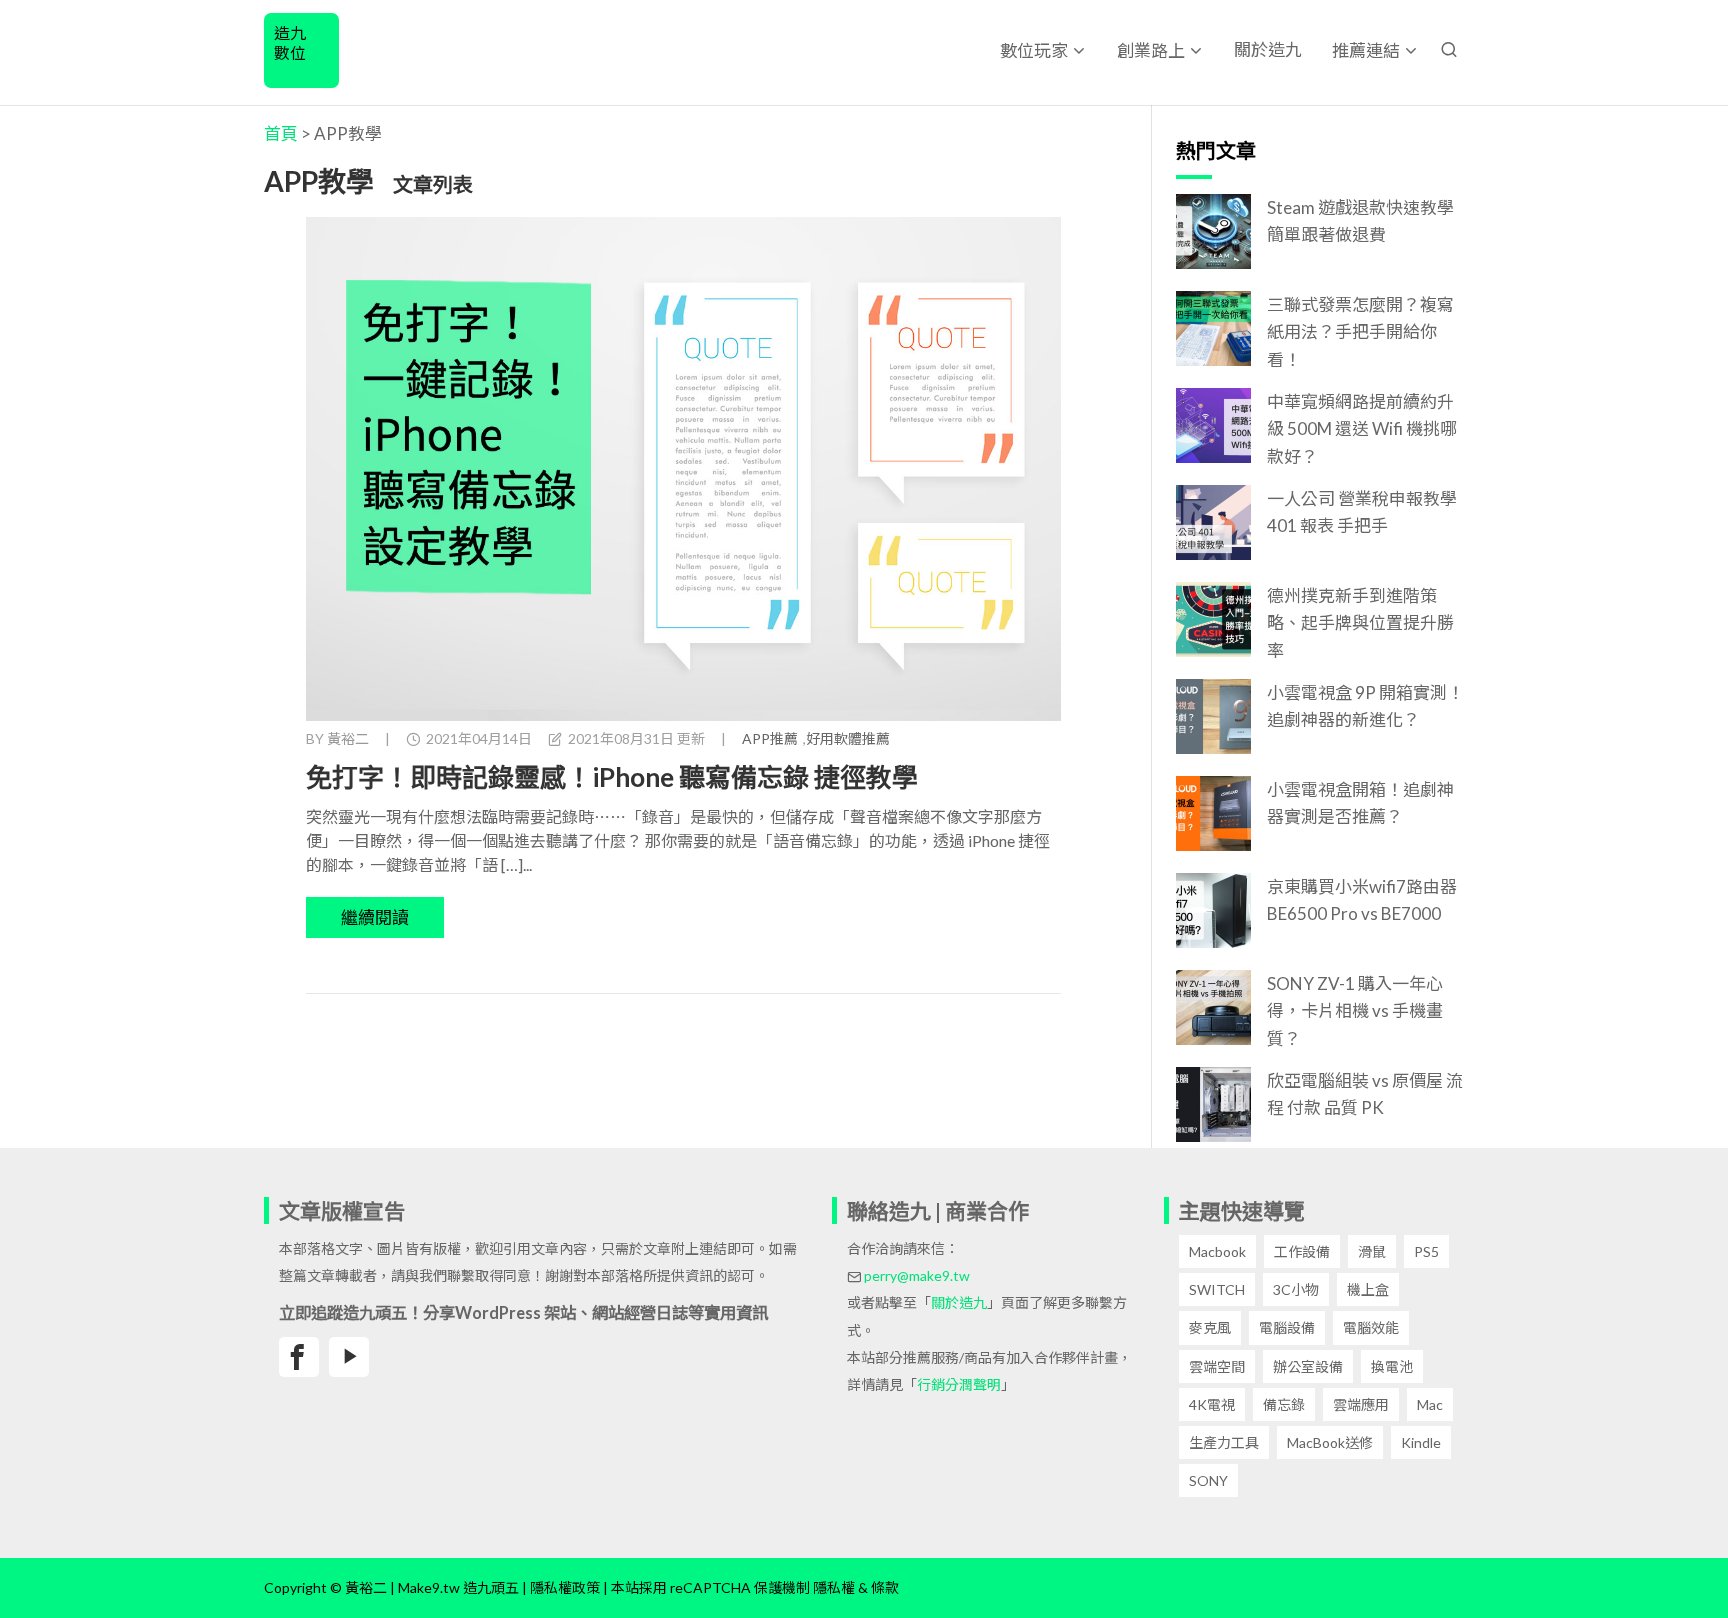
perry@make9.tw (917, 1275)
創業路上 (1151, 50)
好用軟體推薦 (848, 738)
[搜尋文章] (1449, 49)
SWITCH (1217, 1289)
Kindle (1421, 1442)
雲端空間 (1217, 1366)
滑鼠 (1372, 1251)
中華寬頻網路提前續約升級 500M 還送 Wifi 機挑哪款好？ (1362, 428)
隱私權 (834, 1587)
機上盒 (1368, 1289)
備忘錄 (1284, 1404)
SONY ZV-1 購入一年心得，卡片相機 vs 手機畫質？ (1355, 1010)
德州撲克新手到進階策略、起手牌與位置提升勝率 (1360, 622)
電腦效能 (1371, 1327)
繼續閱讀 (375, 917)
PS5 (1426, 1251)
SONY (1208, 1480)
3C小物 (1296, 1289)
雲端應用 (1361, 1404)
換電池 (1392, 1366)
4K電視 (1212, 1404)
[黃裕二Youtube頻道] (349, 1357)
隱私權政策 (565, 1587)
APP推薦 (770, 738)
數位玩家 (1034, 50)
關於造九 (1268, 49)
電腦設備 (1287, 1327)
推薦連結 (1366, 50)
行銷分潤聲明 (959, 1384)
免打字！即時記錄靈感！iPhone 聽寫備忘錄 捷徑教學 (612, 777)
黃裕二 (348, 738)
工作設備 (1302, 1251)
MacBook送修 (1330, 1442)
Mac (1430, 1404)
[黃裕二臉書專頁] (299, 1357)
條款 (885, 1587)
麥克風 (1210, 1327)
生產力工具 (1224, 1442)
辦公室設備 (1308, 1366)
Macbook (1217, 1251)
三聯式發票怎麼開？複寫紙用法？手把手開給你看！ (1360, 331)
